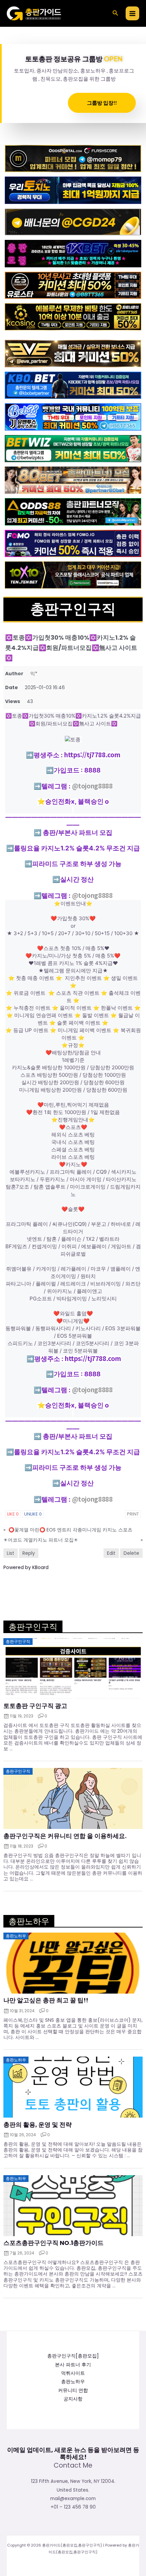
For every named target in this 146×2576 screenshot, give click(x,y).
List (11, 1553)
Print (133, 1514)
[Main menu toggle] (133, 13)
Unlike (33, 1514)
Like (13, 1514)
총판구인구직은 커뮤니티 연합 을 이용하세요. (65, 1836)
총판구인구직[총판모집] (73, 2356)
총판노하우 (73, 2382)
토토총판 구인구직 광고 (35, 1706)
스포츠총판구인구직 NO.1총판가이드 (53, 2243)
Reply (29, 1553)
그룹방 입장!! (102, 103)
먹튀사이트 (73, 2373)
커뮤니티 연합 (73, 2390)
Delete (131, 1553)
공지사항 (73, 2399)
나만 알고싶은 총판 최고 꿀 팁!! (46, 2000)
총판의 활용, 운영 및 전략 (38, 2125)
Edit (111, 1553)
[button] (115, 14)
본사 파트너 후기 (73, 2365)
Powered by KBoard (26, 1567)
